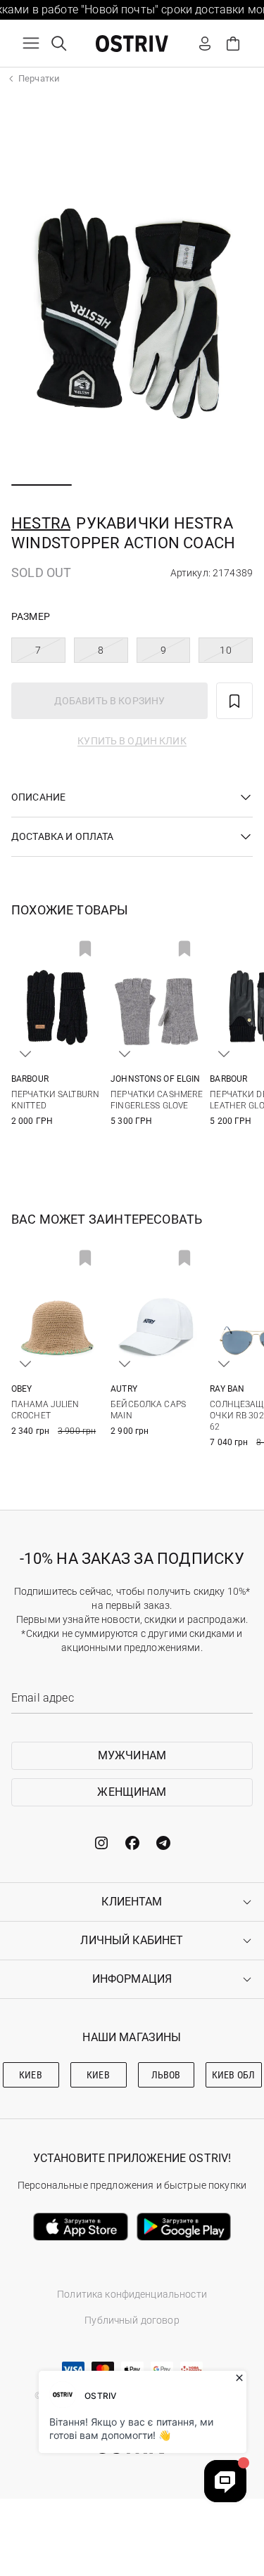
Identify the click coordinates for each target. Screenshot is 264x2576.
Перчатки (39, 78)
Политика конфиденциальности (132, 2294)
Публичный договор (132, 2320)
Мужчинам (132, 1755)
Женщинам (132, 1792)
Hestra (41, 523)
